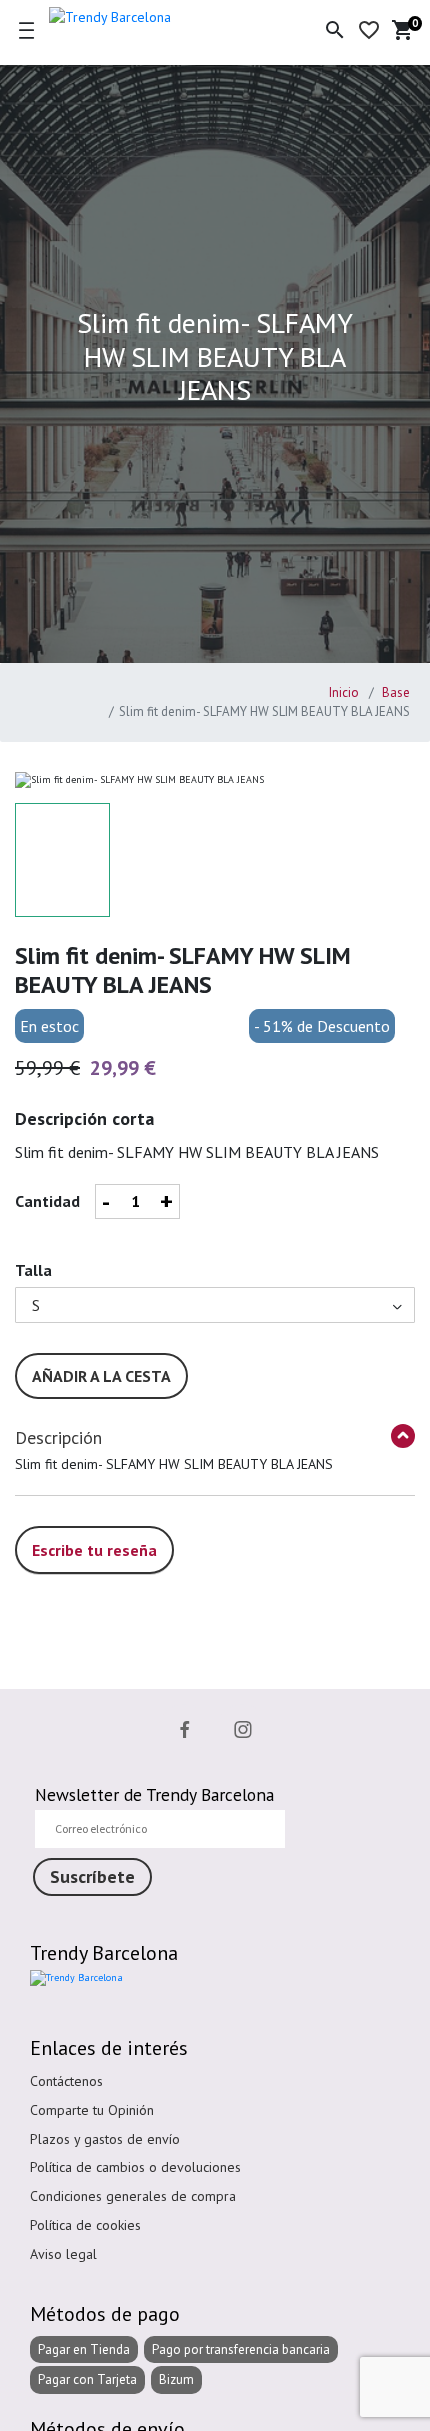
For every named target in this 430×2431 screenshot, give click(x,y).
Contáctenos (66, 2081)
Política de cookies (85, 2225)
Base (394, 692)
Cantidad (47, 1201)
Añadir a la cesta (101, 1376)
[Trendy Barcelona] (146, 14)
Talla (33, 1270)
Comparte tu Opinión (92, 2110)
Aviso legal (63, 2254)
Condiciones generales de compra (133, 2196)
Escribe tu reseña (94, 1550)
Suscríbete (92, 1876)
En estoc (49, 1026)
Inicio (344, 692)
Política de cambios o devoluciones (135, 2167)
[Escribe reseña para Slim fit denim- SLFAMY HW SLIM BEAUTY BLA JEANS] (94, 1528)
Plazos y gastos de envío (105, 2139)
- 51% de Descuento (322, 1026)
